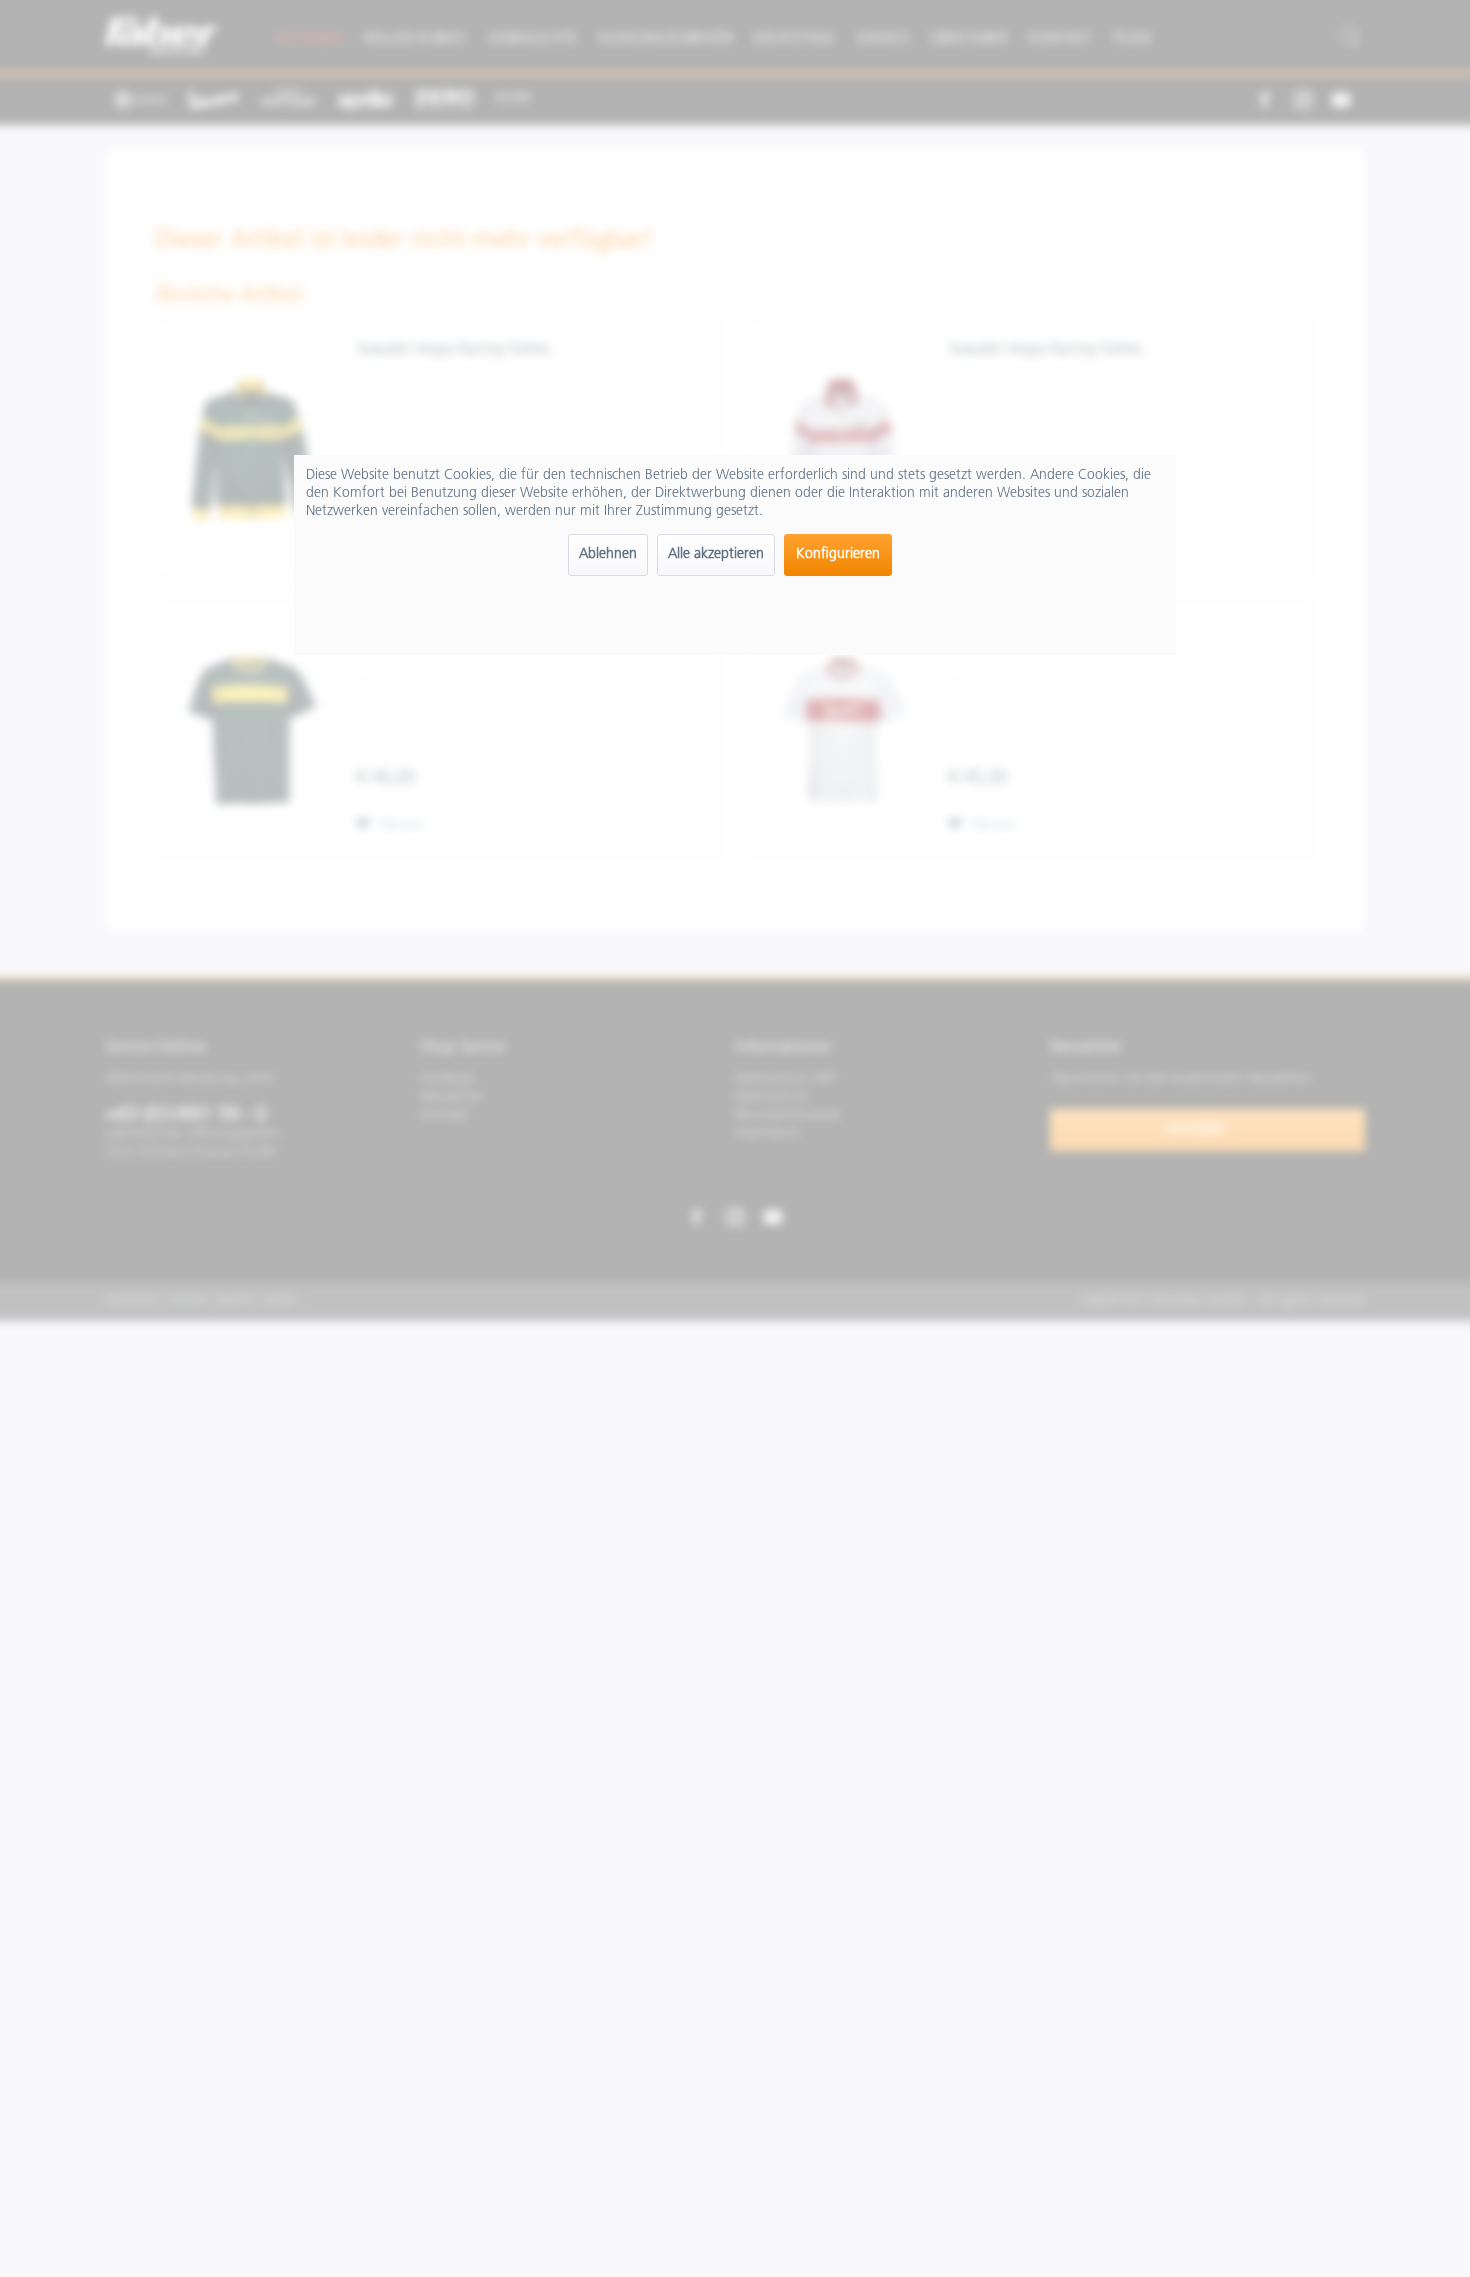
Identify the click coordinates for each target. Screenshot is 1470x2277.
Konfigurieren (838, 554)
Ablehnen (608, 554)
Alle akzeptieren (716, 554)
